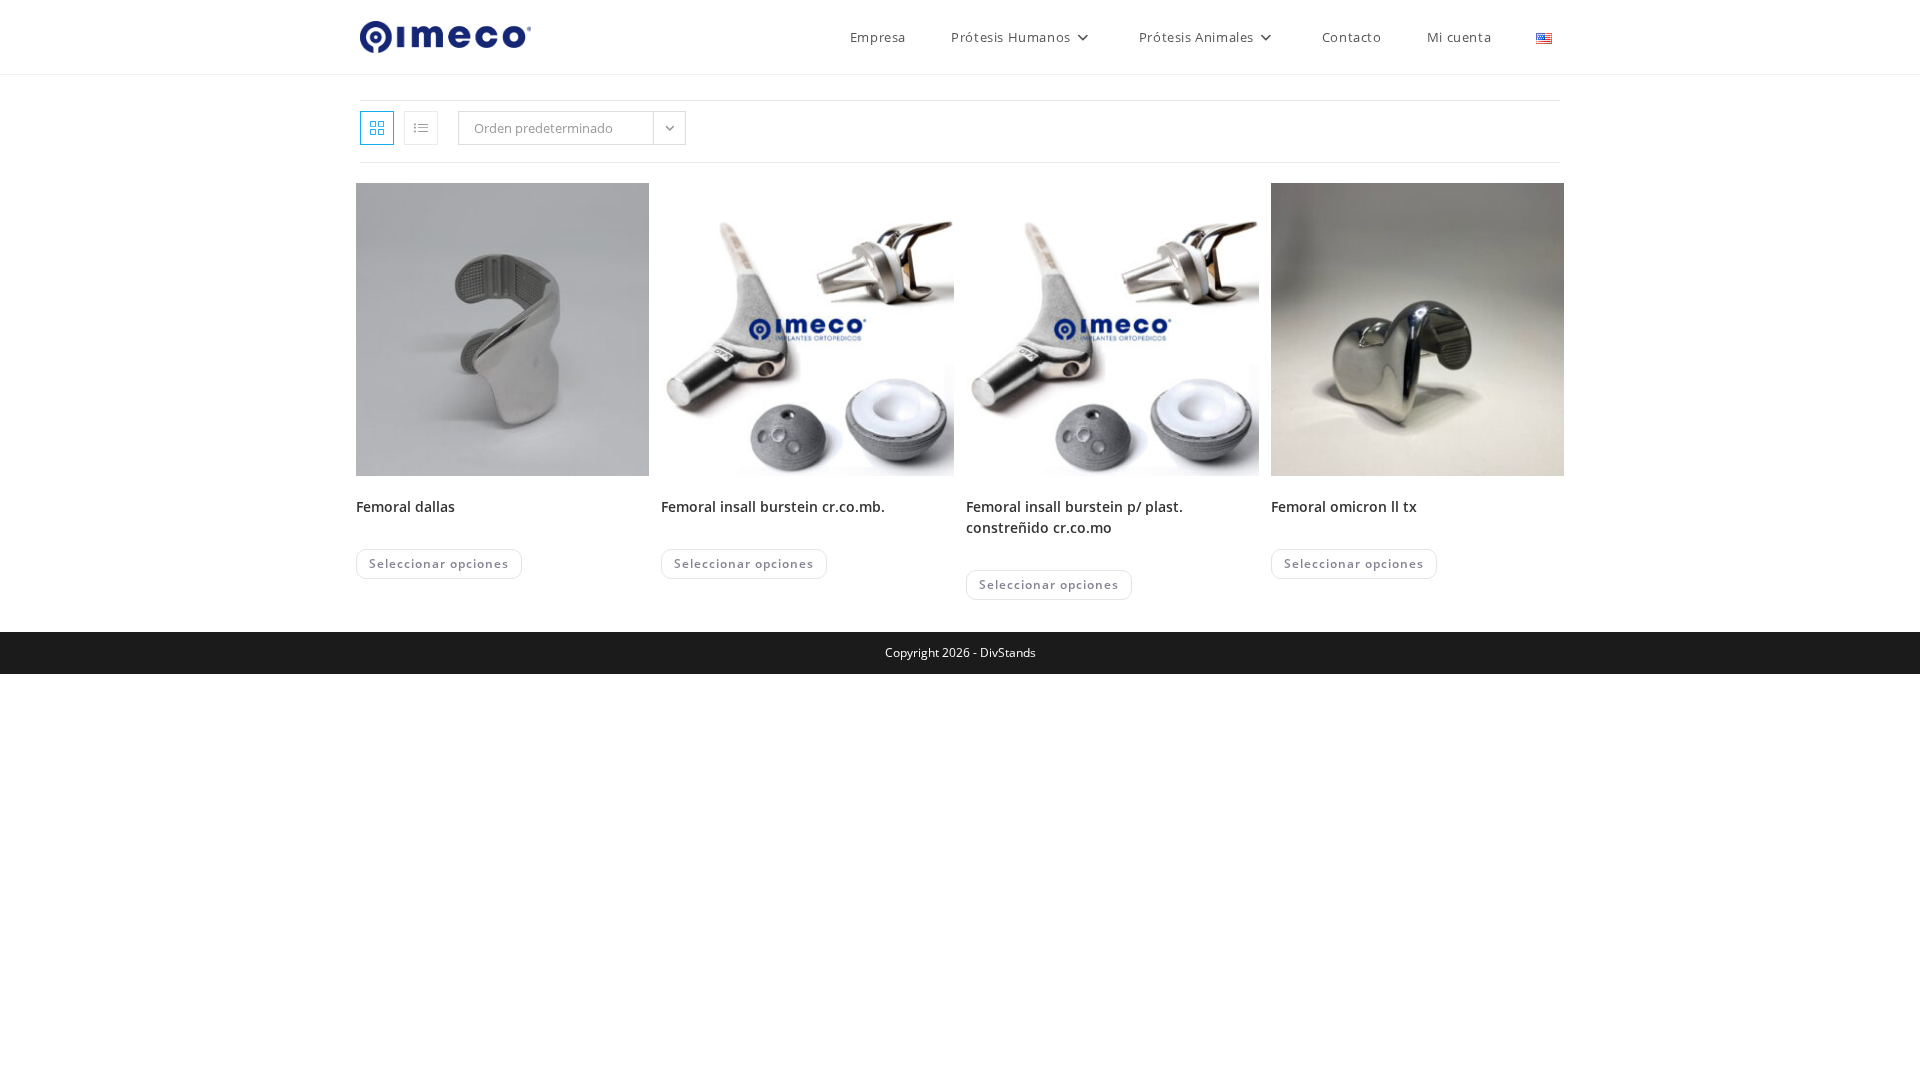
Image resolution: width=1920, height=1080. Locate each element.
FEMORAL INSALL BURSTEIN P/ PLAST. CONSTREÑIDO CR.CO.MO (1074, 517)
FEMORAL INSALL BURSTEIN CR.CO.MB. (773, 506)
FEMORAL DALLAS (405, 506)
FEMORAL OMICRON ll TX (1344, 506)
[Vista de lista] (421, 128)
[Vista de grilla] (377, 128)
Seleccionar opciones (439, 563)
